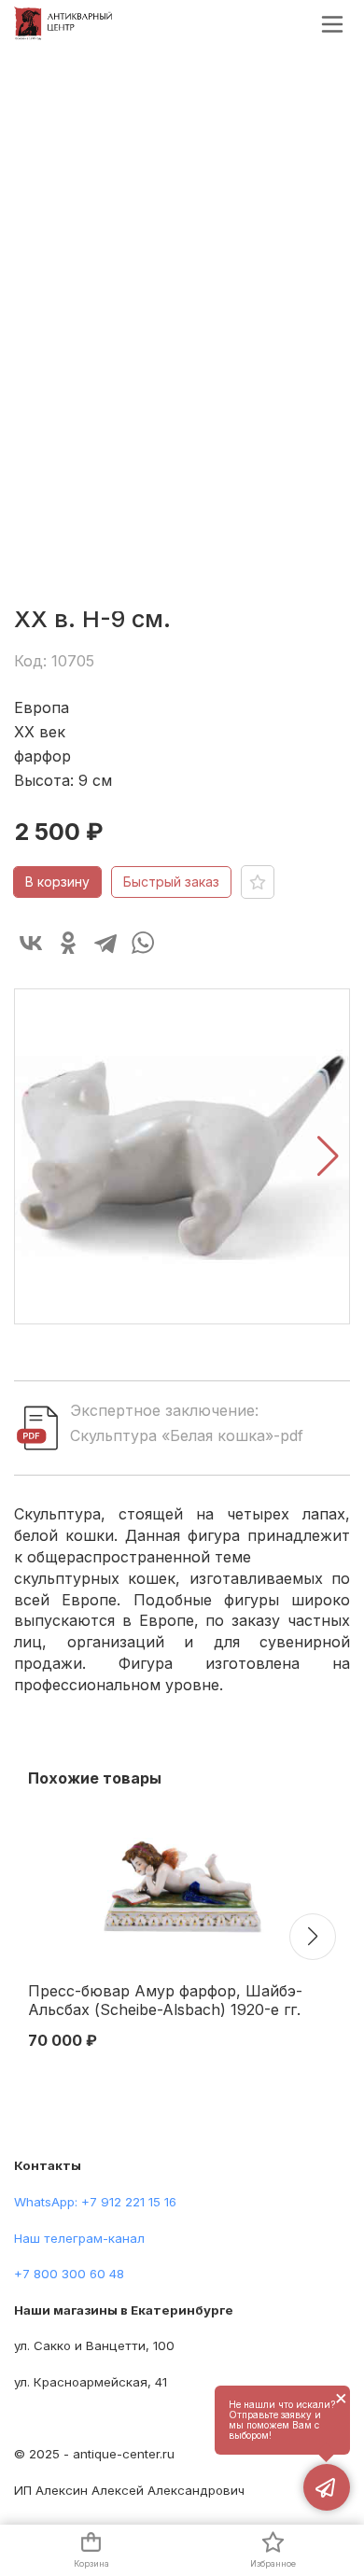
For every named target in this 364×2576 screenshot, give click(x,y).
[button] (328, 1156)
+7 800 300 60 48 (69, 2274)
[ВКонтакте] (31, 943)
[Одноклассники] (68, 943)
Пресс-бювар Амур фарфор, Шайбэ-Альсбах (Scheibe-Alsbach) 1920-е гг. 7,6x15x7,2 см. (165, 2001)
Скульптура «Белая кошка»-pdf (187, 1435)
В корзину (57, 882)
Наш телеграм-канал (79, 2238)
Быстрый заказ (171, 882)
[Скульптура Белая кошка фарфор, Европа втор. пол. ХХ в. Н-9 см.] (182, 1156)
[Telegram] (105, 943)
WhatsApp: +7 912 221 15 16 (95, 2202)
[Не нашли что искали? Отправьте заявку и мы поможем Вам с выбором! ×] (327, 2487)
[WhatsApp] (143, 943)
